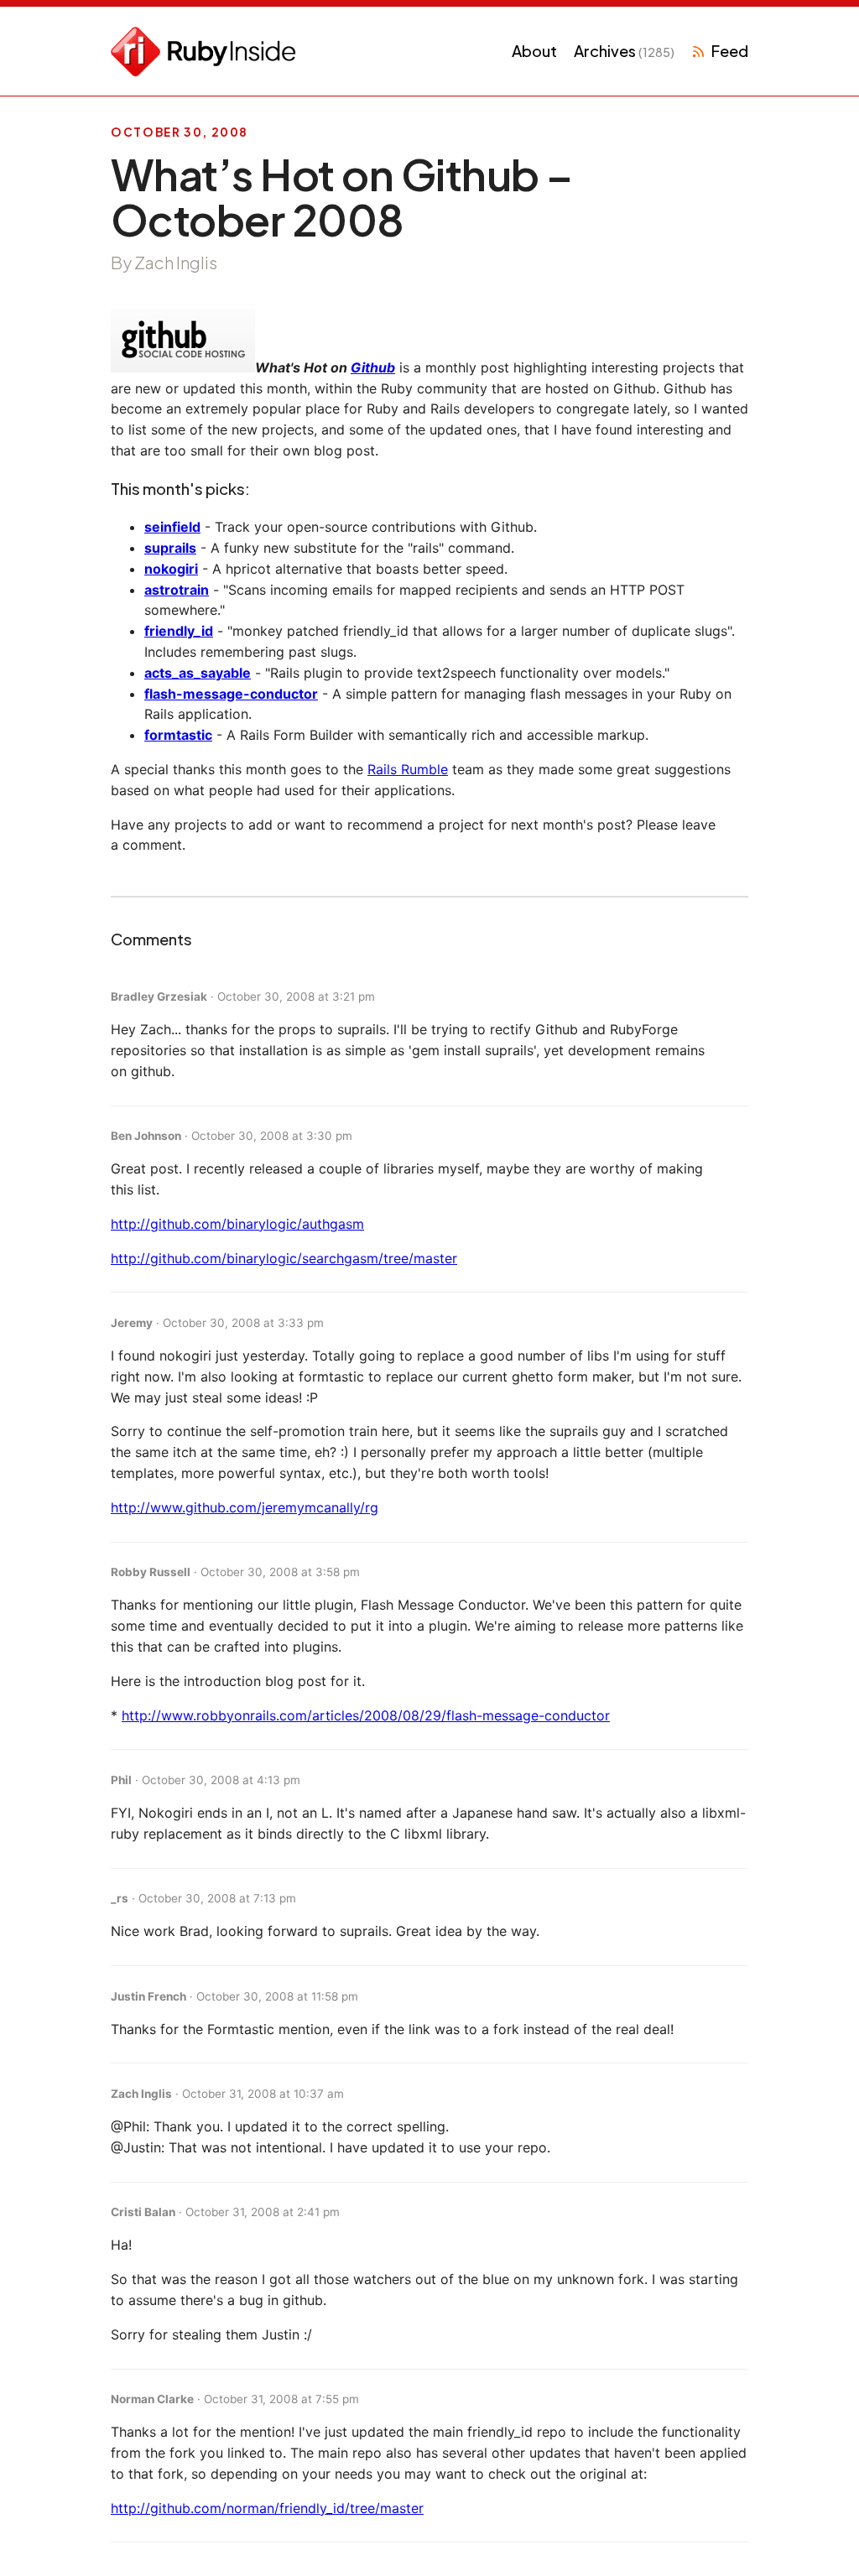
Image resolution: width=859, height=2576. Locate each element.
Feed (729, 51)
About (534, 51)
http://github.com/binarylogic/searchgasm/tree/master (284, 1258)
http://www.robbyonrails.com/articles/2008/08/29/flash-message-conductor (366, 1715)
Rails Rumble (408, 769)
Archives (624, 51)
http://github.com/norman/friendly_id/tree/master (267, 2508)
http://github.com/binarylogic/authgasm (237, 1224)
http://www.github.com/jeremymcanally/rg (245, 1507)
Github (373, 367)
